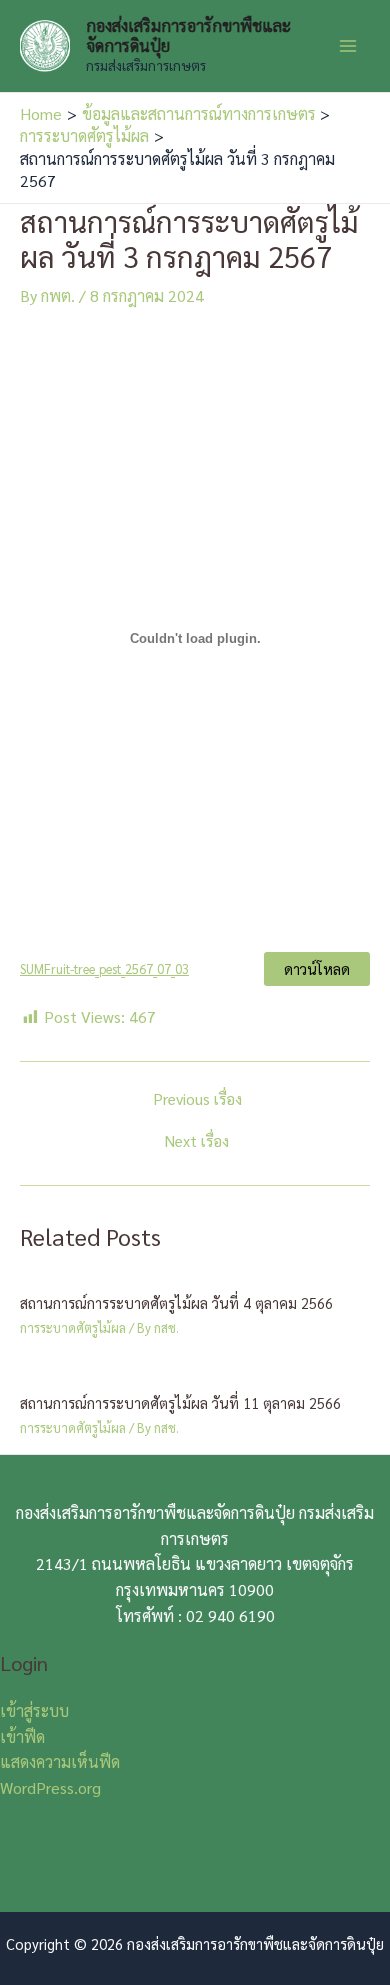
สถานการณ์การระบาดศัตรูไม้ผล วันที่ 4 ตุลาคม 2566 (176, 1302)
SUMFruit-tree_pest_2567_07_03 (104, 968)
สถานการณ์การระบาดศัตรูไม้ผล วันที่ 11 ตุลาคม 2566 (180, 1402)
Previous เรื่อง (197, 1099)
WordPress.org (50, 1787)
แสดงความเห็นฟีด (60, 1761)
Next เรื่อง (197, 1141)
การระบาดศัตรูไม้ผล (73, 1327)
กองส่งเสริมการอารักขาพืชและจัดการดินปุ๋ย (188, 35)
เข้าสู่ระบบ (34, 1710)
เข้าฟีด (22, 1736)
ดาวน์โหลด (317, 968)
